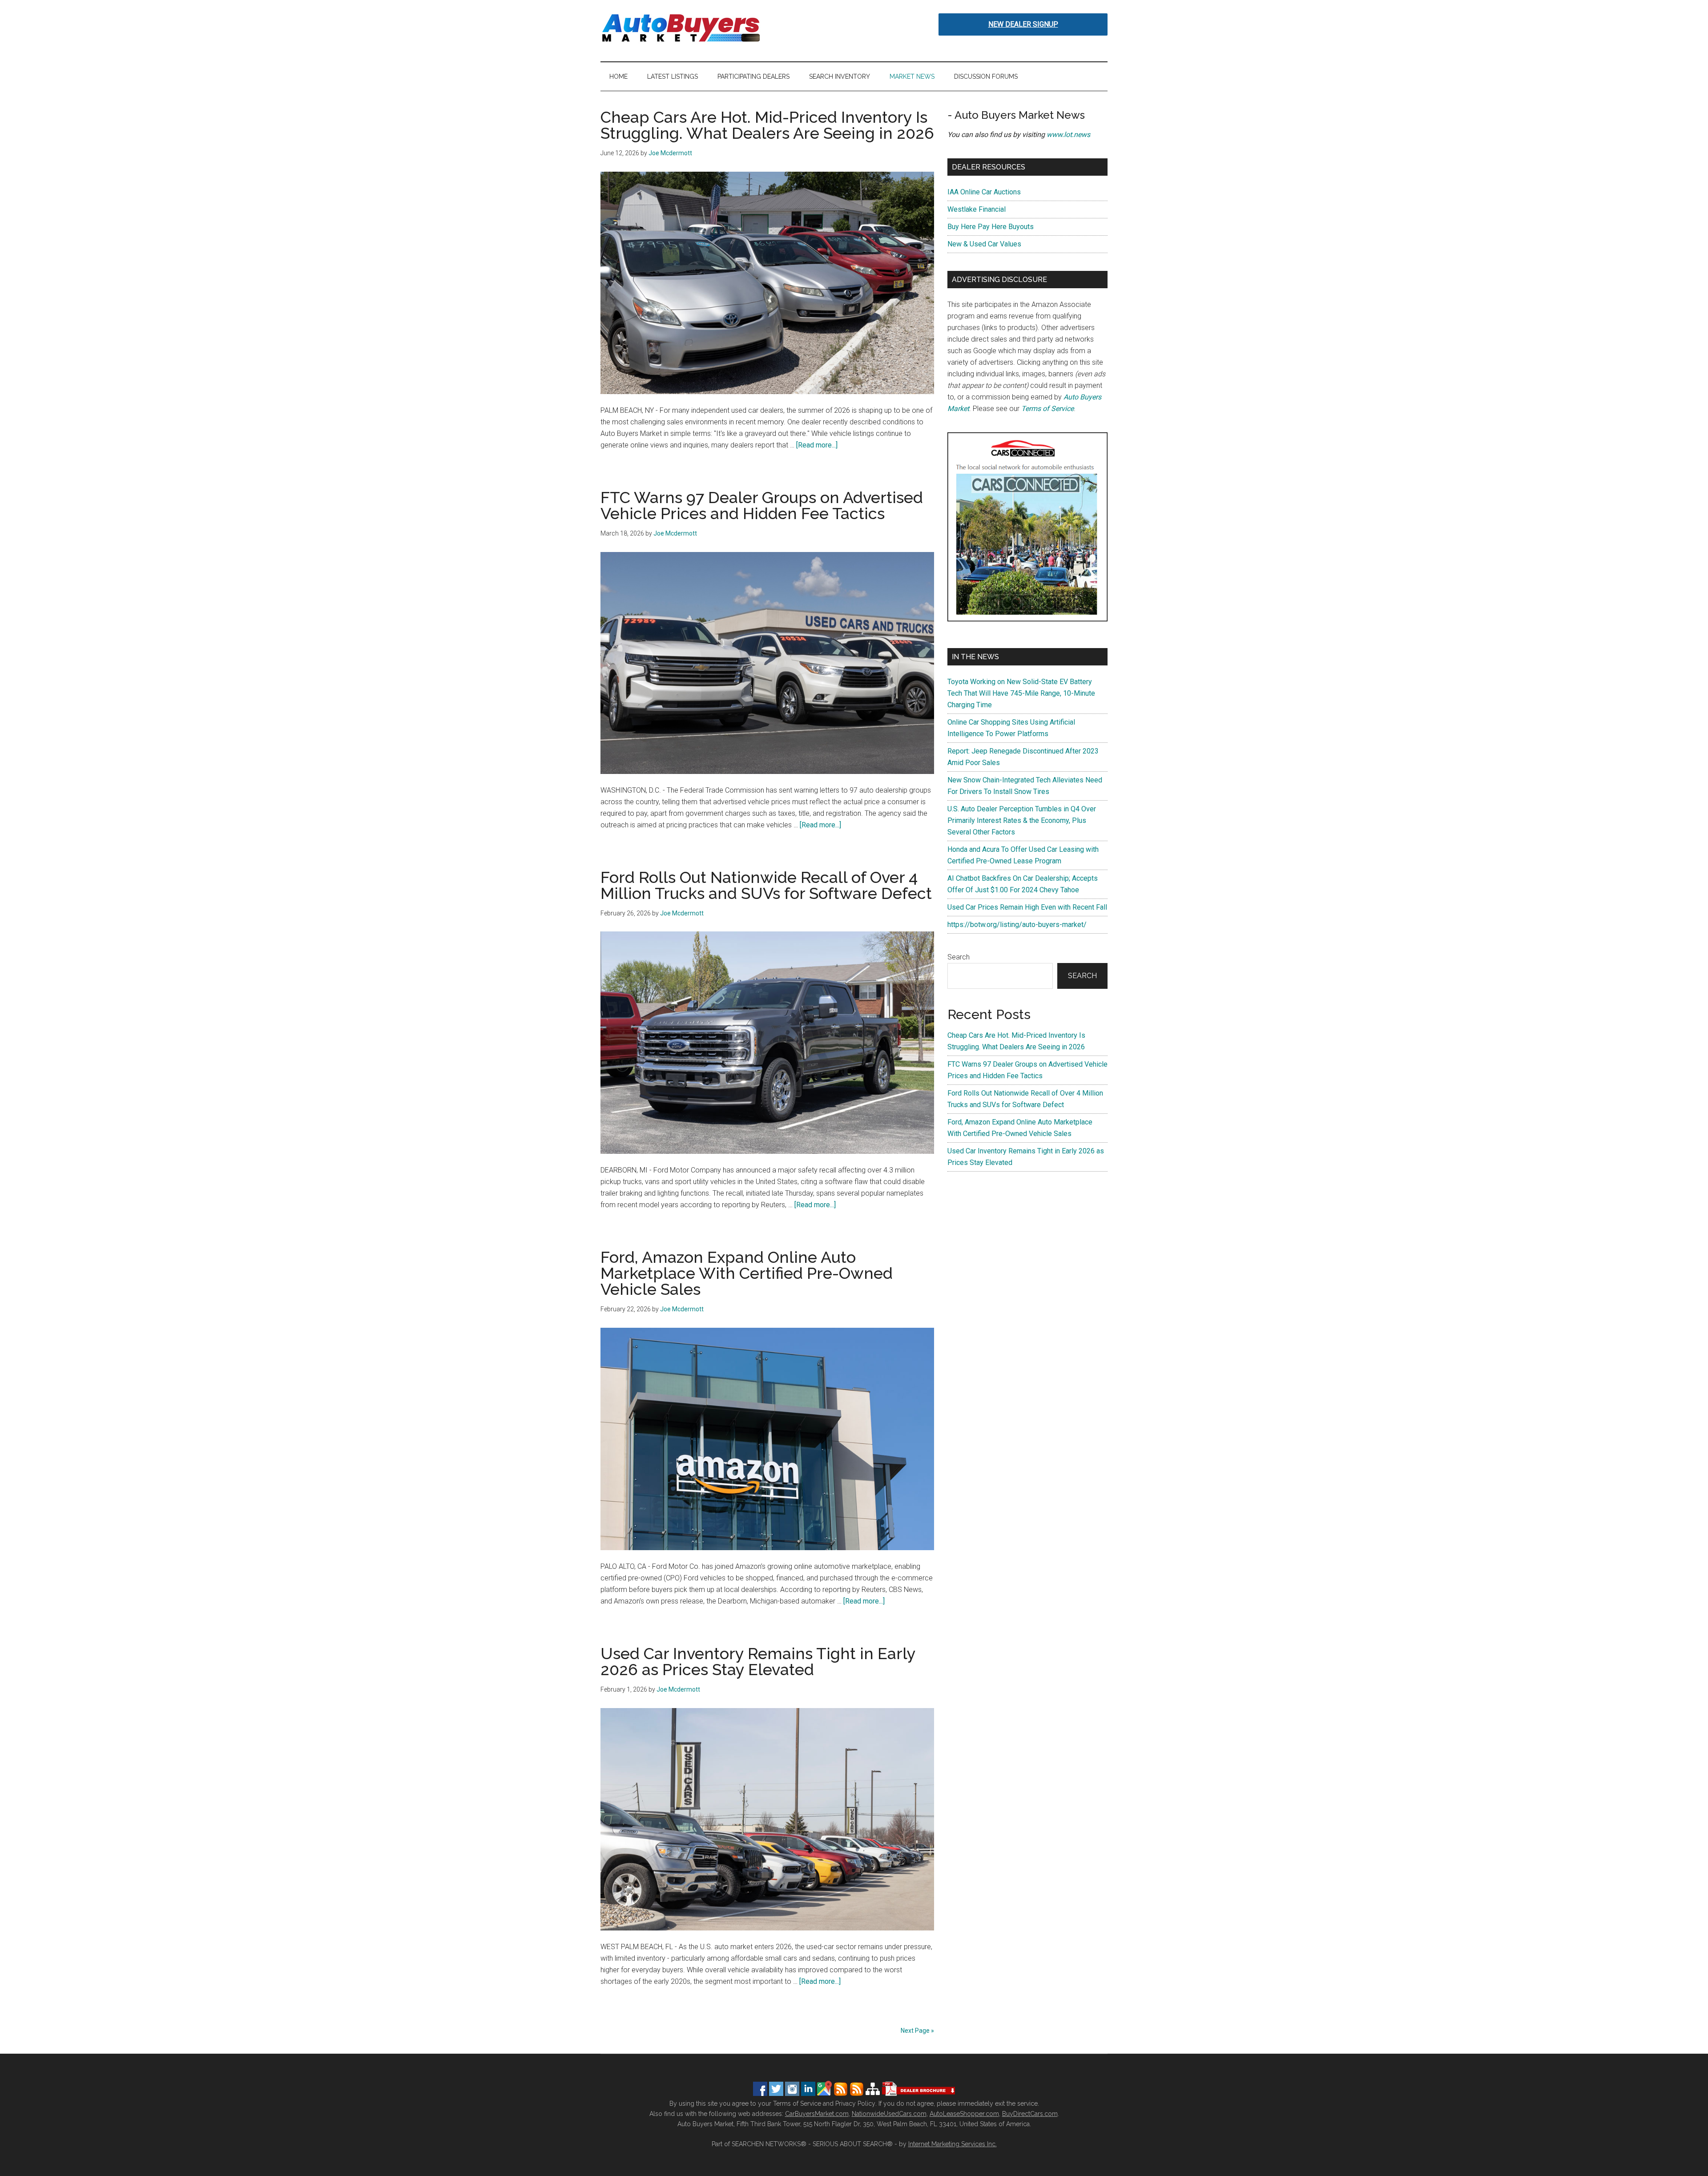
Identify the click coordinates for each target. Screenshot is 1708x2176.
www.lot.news (1068, 135)
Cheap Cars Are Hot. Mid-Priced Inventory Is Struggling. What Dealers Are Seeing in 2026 (767, 125)
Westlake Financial (977, 209)
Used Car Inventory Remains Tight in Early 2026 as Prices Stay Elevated (758, 1661)
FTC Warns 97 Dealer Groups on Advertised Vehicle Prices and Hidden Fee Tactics (762, 505)
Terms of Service (1047, 409)
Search (959, 957)
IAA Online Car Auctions (984, 192)
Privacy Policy (855, 2103)
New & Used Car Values (984, 244)
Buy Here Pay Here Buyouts (991, 227)
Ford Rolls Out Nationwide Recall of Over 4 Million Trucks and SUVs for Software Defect (766, 885)
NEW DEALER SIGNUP (1023, 24)
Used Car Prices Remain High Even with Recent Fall (1027, 907)
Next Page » (917, 2031)
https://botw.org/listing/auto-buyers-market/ (1017, 925)
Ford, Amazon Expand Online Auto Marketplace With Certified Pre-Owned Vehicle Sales (747, 1273)
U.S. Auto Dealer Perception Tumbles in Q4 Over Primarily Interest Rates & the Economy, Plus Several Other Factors (1022, 820)
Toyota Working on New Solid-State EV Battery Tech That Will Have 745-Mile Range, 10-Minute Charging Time (1021, 693)
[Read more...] (817, 445)
